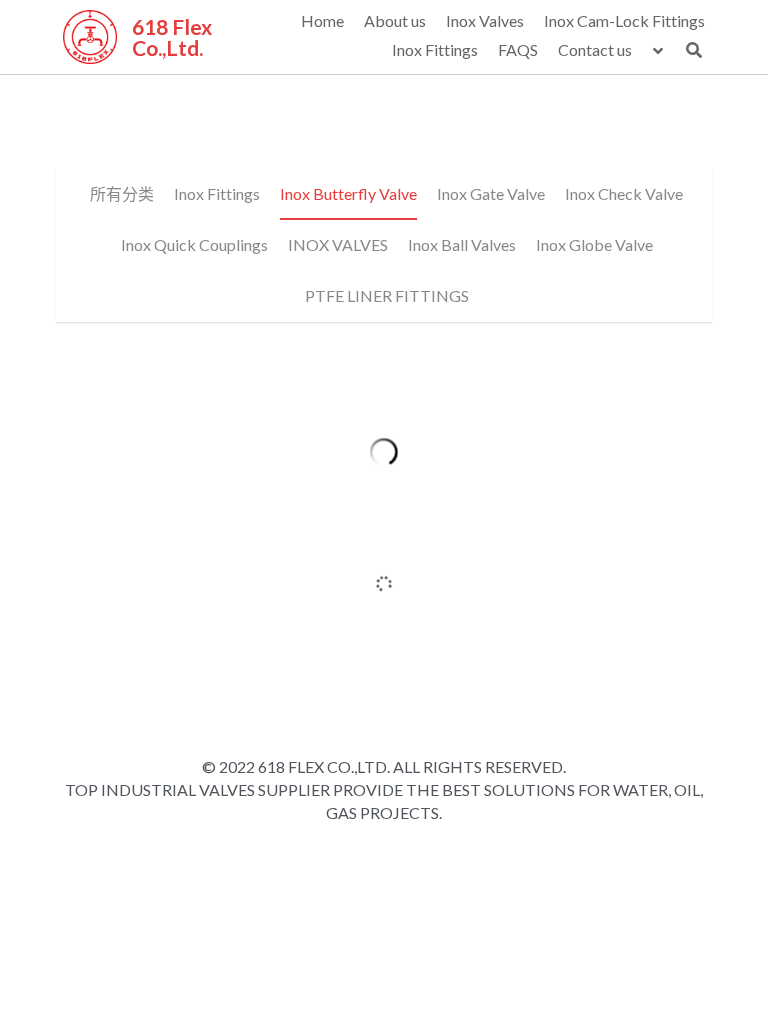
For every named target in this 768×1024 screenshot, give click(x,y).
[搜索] (694, 50)
